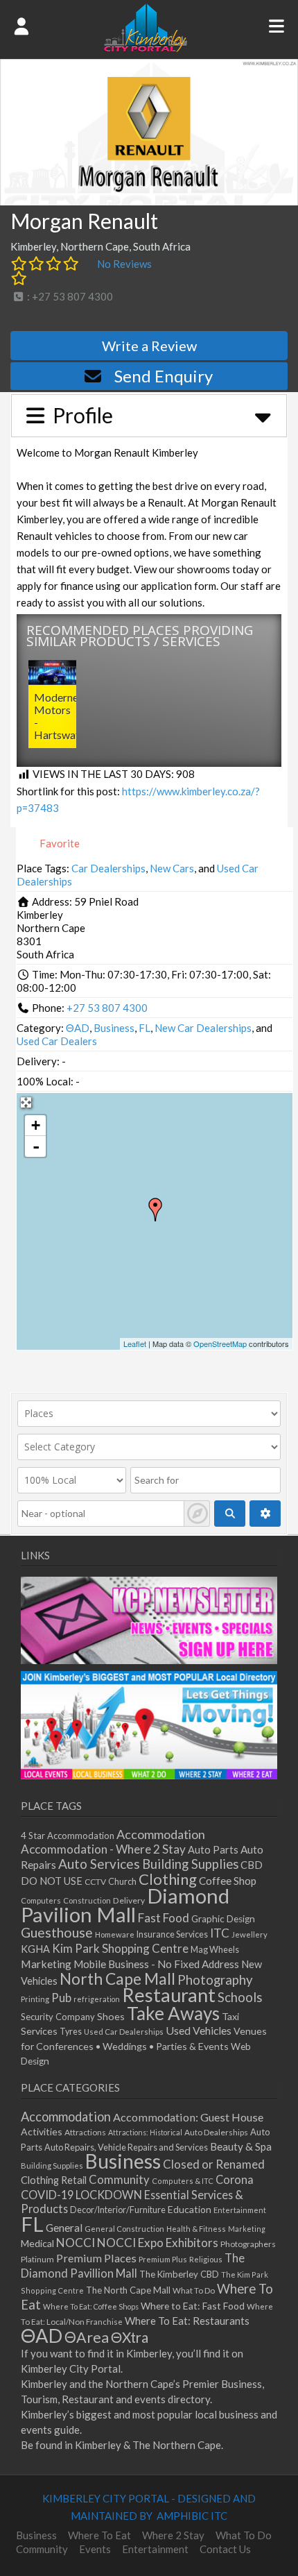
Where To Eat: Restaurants (187, 2321)
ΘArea (87, 2337)
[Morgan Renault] (155, 1210)
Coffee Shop (228, 1881)
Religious (206, 2259)
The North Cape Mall (128, 2290)
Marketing (46, 1964)
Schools (240, 1997)
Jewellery (249, 1934)
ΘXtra (130, 2337)
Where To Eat (99, 2535)
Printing (35, 1999)
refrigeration (97, 1999)
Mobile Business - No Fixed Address (156, 1964)
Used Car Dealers (57, 1041)
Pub (61, 1998)
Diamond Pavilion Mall (125, 1905)
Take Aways (173, 2013)
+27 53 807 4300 (107, 1008)
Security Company (58, 2017)
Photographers (248, 2244)
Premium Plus (163, 2259)
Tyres (71, 2032)
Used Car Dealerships (124, 2032)
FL (144, 1028)
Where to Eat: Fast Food (193, 2306)
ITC (220, 1933)
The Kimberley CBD (179, 2274)
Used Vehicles (199, 2030)
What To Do (194, 2290)
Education (190, 2209)
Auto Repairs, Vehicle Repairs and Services (126, 2147)
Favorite (59, 843)
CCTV (95, 1882)
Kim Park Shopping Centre (120, 1948)
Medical (37, 2243)
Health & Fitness (196, 2229)
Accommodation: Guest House (188, 2117)
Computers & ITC (183, 2181)
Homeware (115, 1934)
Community (119, 2180)
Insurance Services (172, 1934)
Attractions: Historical (145, 2132)
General (64, 2228)
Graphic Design (223, 1919)
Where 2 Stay (173, 2535)
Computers (41, 1900)
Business (114, 1028)
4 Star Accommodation (68, 1836)
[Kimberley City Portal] (146, 48)
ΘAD (78, 1028)
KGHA (35, 1949)
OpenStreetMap (220, 1344)
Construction (87, 1900)
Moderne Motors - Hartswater (62, 716)
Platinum (37, 2259)
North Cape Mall (117, 1978)
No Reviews (124, 264)
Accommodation (161, 1834)
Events (95, 2549)
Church (122, 1882)
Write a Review (149, 346)
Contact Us (225, 2549)
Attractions (85, 2132)
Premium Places (96, 2258)
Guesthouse (57, 1932)
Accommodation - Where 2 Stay (103, 1849)
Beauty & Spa (241, 2146)
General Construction (124, 2229)
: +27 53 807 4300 (69, 296)
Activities (42, 2132)
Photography (215, 1980)
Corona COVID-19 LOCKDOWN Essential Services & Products (137, 2194)
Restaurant (169, 1995)
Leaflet (135, 1344)
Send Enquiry (164, 376)
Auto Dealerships (216, 2132)
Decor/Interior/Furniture (118, 2210)
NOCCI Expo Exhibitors (158, 2243)
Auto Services (99, 1864)
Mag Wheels (215, 1950)
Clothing (168, 1879)
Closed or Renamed (214, 2164)
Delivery (129, 1900)
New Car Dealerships (203, 1028)
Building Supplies (190, 1864)
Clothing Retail (54, 2180)
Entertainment (240, 2210)
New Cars (172, 868)
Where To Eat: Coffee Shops (91, 2306)
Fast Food (164, 1918)
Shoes (111, 2016)
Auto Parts (213, 1850)
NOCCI (76, 2243)
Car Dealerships (108, 868)
